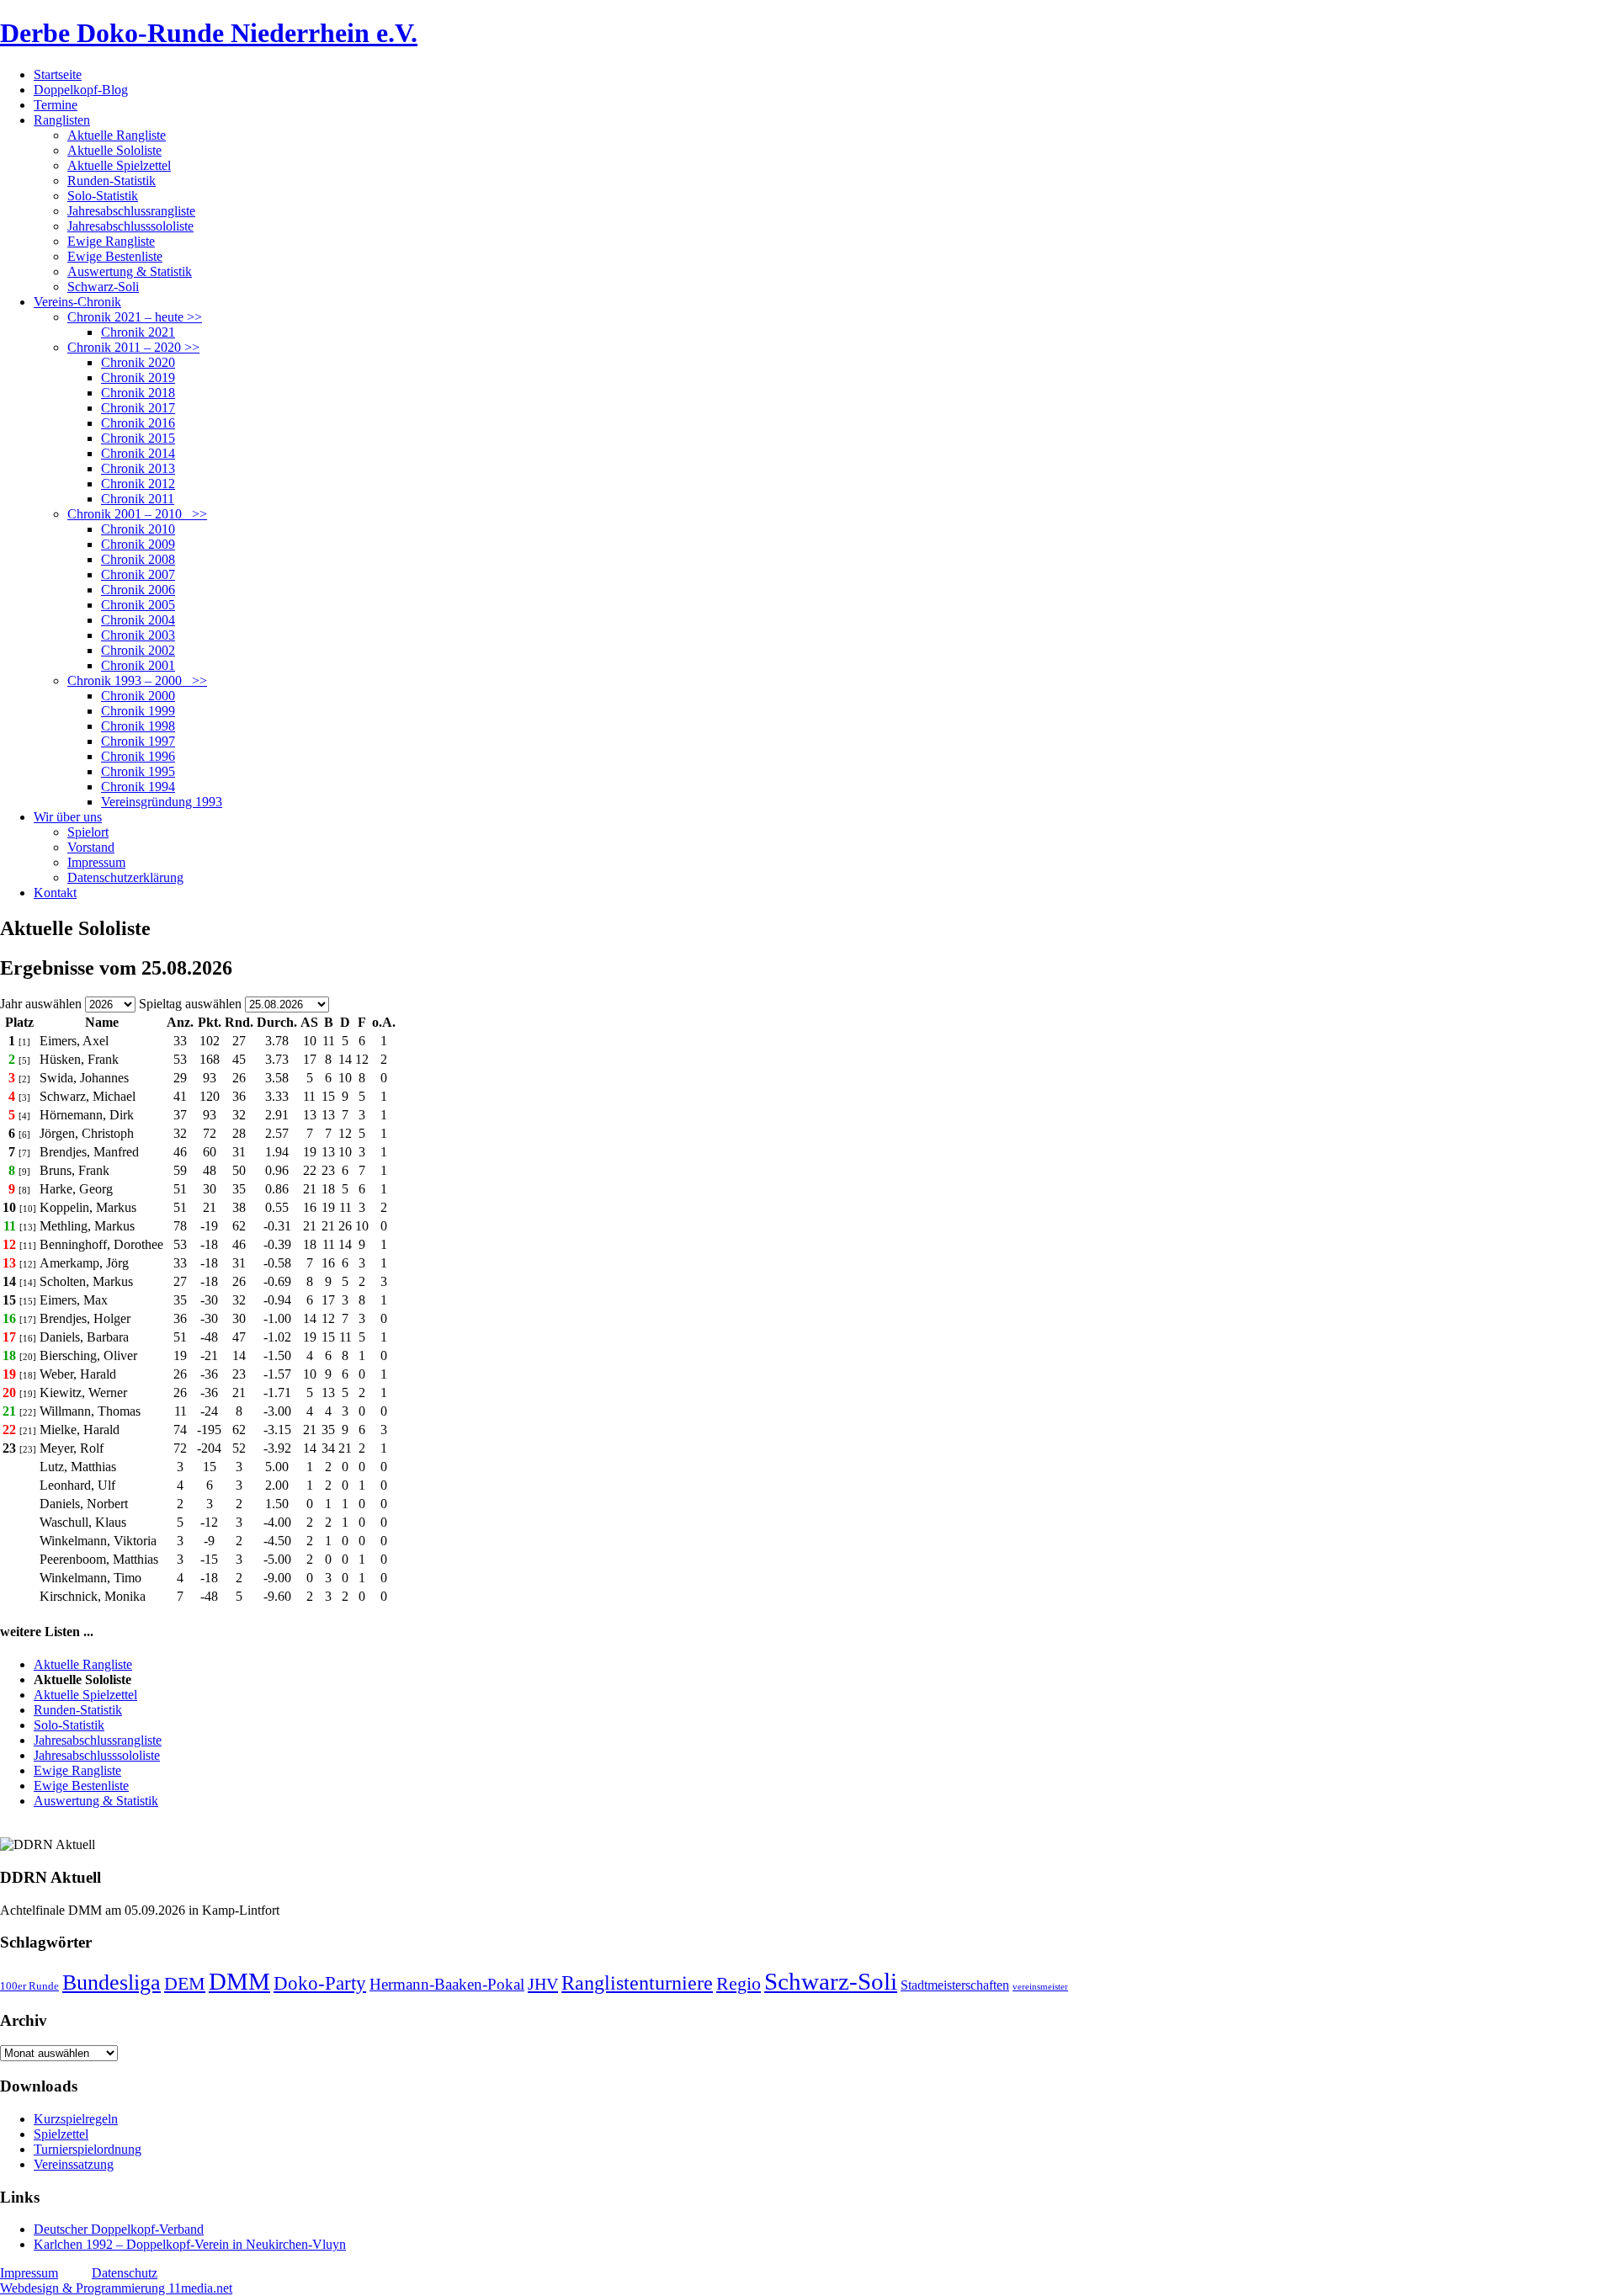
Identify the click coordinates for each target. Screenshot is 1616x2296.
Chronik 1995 (138, 771)
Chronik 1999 (138, 711)
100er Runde (29, 1986)
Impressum (96, 862)
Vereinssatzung (74, 2164)
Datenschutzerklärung (125, 877)
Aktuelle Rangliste (117, 135)
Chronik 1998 (138, 726)
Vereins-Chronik (77, 302)
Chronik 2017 (138, 408)
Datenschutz (125, 2273)
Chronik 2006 (138, 590)
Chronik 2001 (138, 665)
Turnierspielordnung (88, 2149)
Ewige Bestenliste (115, 256)
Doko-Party (320, 1983)
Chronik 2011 (138, 499)
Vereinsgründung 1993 (162, 802)
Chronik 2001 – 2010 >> (137, 514)
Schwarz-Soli (103, 287)
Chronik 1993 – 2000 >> (137, 680)
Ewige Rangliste (111, 241)
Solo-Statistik (103, 196)
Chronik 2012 (138, 484)
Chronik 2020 (138, 362)
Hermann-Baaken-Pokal (447, 1984)
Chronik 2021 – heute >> (135, 317)
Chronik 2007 (138, 574)
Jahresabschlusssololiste (130, 226)
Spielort (88, 832)
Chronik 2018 (138, 393)
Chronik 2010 (138, 529)
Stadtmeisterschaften (955, 1985)
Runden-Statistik (112, 181)
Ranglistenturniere (637, 1983)
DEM (185, 1983)
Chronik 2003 (138, 635)
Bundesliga (112, 1982)
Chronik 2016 (138, 423)
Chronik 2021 (138, 332)
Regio (739, 1984)
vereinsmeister (1040, 1987)
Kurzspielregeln (76, 2119)
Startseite (58, 74)
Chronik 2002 (138, 650)
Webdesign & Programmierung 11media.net (116, 2288)
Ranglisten (62, 120)
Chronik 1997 (138, 741)
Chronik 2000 (138, 696)
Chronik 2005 (138, 605)
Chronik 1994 (138, 787)
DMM (239, 1981)
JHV (543, 1984)
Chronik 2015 (138, 438)
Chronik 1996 (138, 756)
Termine (56, 105)
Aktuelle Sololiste (114, 150)
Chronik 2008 (138, 559)
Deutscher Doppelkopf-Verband (119, 2229)
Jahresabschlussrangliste (131, 211)
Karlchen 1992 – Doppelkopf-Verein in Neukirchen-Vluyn (190, 2244)
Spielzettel (61, 2134)
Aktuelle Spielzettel (119, 165)
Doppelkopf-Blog (81, 90)
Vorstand (91, 847)
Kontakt (55, 893)
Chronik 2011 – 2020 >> (133, 347)
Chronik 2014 (138, 453)
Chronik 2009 (138, 544)
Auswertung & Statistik (130, 271)
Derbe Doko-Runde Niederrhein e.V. (209, 33)
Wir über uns (68, 817)
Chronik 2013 (138, 468)
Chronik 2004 (138, 620)
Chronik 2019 (138, 377)
